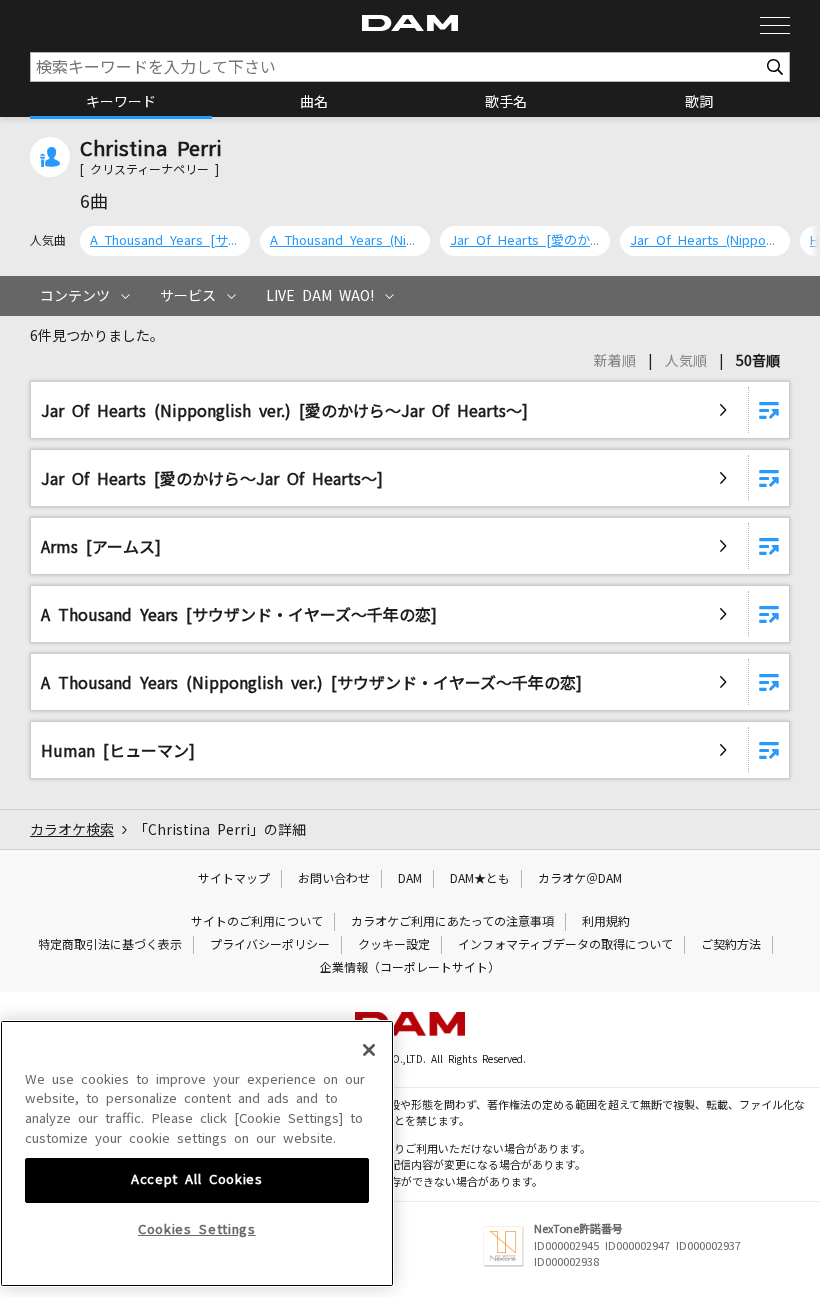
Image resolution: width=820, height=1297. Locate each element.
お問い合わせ (334, 879)
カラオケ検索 (72, 830)
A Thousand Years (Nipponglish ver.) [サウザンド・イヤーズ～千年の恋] (345, 240)
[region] (197, 1154)
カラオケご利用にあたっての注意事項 (452, 922)
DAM (410, 879)
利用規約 (606, 922)
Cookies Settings (197, 1229)
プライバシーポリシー (270, 945)
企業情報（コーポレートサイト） (410, 968)
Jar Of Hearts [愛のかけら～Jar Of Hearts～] (525, 240)
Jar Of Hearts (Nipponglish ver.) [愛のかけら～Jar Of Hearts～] (705, 240)
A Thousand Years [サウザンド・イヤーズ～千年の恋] (165, 240)
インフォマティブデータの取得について (565, 945)
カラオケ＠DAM (580, 879)
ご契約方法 (731, 945)
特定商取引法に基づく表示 (110, 945)
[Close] (369, 1050)
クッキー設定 (394, 945)
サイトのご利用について (257, 922)
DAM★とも (480, 879)
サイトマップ (234, 879)
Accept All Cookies (197, 1179)
